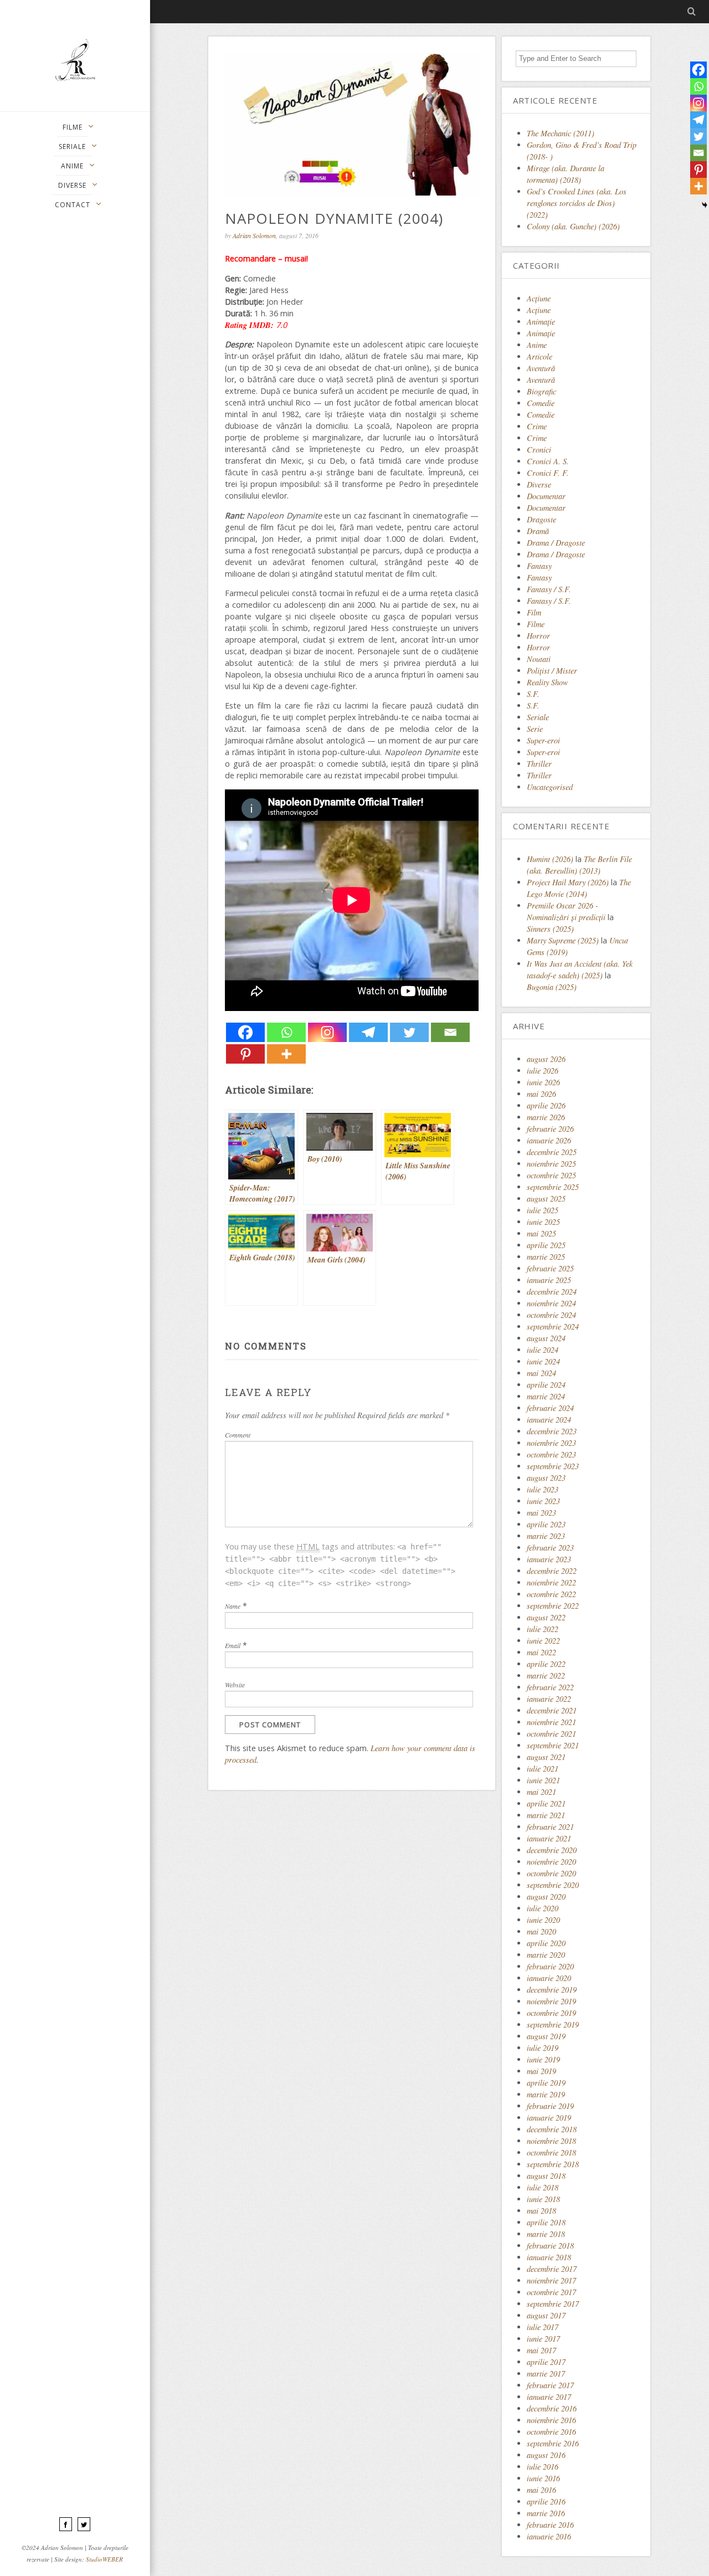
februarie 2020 (550, 1966)
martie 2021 (546, 1815)
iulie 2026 (543, 1071)
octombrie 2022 (551, 1594)
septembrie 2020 (553, 1885)
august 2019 (546, 2036)
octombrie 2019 (551, 2013)
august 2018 (546, 2176)
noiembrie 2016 (551, 2420)
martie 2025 (546, 1257)
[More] (286, 1054)
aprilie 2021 (546, 1803)
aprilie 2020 (546, 1943)
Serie (535, 729)
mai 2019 (541, 2071)
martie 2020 (546, 1955)
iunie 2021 (543, 1780)
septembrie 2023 (553, 1466)
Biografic (541, 391)
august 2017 (546, 2315)
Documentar (546, 496)
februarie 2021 (550, 1827)
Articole (540, 356)
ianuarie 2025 (549, 1280)
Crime (537, 426)
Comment (238, 1435)
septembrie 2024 (553, 1327)
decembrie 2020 (552, 1850)
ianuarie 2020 (549, 1978)
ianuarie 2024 (549, 1420)
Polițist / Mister (552, 671)
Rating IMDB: (249, 325)
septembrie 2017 (553, 2304)
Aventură (541, 368)
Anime (537, 345)
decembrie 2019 (552, 1990)
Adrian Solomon (254, 235)
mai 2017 (541, 2350)
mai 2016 (541, 2490)
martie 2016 (546, 2513)
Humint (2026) (550, 859)
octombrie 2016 (551, 2432)
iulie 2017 (543, 2327)
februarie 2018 (550, 2246)
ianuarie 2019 (549, 2118)
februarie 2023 (550, 1548)
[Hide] (705, 205)
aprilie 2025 (546, 1245)
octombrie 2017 (551, 2292)
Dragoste (541, 519)
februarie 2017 (550, 2385)
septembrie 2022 (553, 1606)
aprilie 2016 (546, 2501)
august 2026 (546, 1059)
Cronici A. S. (548, 461)
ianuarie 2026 (549, 1140)
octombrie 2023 (551, 1454)
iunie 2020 (543, 1920)
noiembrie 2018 (551, 2141)
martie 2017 (546, 2374)
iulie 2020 (543, 1908)
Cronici (539, 450)
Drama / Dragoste (556, 543)
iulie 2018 (543, 2187)
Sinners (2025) (550, 929)
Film (534, 612)
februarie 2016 (550, 2525)
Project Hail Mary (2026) (568, 882)
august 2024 (546, 1338)
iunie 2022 (543, 1641)
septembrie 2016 (553, 2443)
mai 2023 (541, 1513)
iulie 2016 (543, 2467)
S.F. (533, 694)
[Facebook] (245, 1032)
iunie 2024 (543, 1361)
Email (233, 1645)
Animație (541, 333)
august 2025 (546, 1199)
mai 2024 (541, 1373)
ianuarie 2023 (549, 1559)
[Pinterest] (245, 1054)
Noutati (539, 659)
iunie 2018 (543, 2199)
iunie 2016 (543, 2478)
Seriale (538, 717)
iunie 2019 (543, 2059)
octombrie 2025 (551, 1175)
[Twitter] (409, 1032)
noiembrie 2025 (551, 1164)
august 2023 (546, 1478)
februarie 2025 (550, 1268)
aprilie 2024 (546, 1385)
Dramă (538, 531)
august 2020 (546, 1897)
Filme (536, 624)
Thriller (539, 764)
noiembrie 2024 (551, 1303)
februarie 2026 (550, 1129)
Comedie (541, 403)
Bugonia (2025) (552, 987)
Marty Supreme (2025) (563, 940)
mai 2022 (541, 1652)
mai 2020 (541, 1931)
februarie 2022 (550, 1687)
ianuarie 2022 (549, 1699)
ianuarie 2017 (549, 2397)
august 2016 (546, 2455)
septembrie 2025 (553, 1187)
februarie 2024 (550, 1408)
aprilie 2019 (546, 2083)
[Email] (450, 1032)
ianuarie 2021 (549, 1838)
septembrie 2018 (553, 2164)
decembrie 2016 (552, 2408)
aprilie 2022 (546, 1664)
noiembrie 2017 (551, 2280)
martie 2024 (546, 1396)
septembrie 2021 (553, 1745)
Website (235, 1685)
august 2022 (546, 1617)
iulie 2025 (543, 1210)
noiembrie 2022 (551, 1582)
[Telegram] (368, 1032)
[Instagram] (327, 1032)
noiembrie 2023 (551, 1443)
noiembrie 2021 (551, 1722)
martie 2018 (546, 2234)
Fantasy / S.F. (549, 589)
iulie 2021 (543, 1769)
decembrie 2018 (552, 2129)
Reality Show (548, 682)
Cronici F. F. (548, 473)
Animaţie (541, 322)
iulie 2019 (543, 2048)
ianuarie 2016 (549, 2536)
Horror (538, 636)
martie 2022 (546, 1676)
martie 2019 (546, 2094)
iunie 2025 (543, 1222)
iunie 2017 (543, 2339)
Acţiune (539, 298)
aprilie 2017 (546, 2362)
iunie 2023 (543, 1501)
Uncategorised (550, 787)
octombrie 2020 (551, 1873)
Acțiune (539, 310)
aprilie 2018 (546, 2222)
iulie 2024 (543, 1350)
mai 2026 (541, 1094)
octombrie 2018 (551, 2152)
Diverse (539, 484)
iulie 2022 (543, 1629)
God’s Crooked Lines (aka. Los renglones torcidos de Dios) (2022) (577, 203)
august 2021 (546, 1757)
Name (233, 1606)
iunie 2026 (543, 1082)
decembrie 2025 (552, 1152)
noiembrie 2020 (551, 1862)
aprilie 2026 (546, 1105)
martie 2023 (546, 1536)
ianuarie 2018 (549, 2257)
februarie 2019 (550, 2106)
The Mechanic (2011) (561, 133)
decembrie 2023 (552, 1431)
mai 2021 (541, 1792)
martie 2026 (546, 1117)
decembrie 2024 (552, 1292)
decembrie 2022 (552, 1571)
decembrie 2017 (552, 2269)
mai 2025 (541, 1233)
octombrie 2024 (551, 1315)
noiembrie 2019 (551, 2001)
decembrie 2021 (552, 1710)
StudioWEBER (104, 2559)
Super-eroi (543, 740)
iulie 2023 (543, 1489)
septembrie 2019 (553, 2025)
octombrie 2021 (551, 1734)
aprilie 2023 (546, 1524)
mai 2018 (541, 2211)
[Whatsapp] (286, 1032)
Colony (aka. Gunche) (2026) (573, 226)
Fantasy (539, 566)
